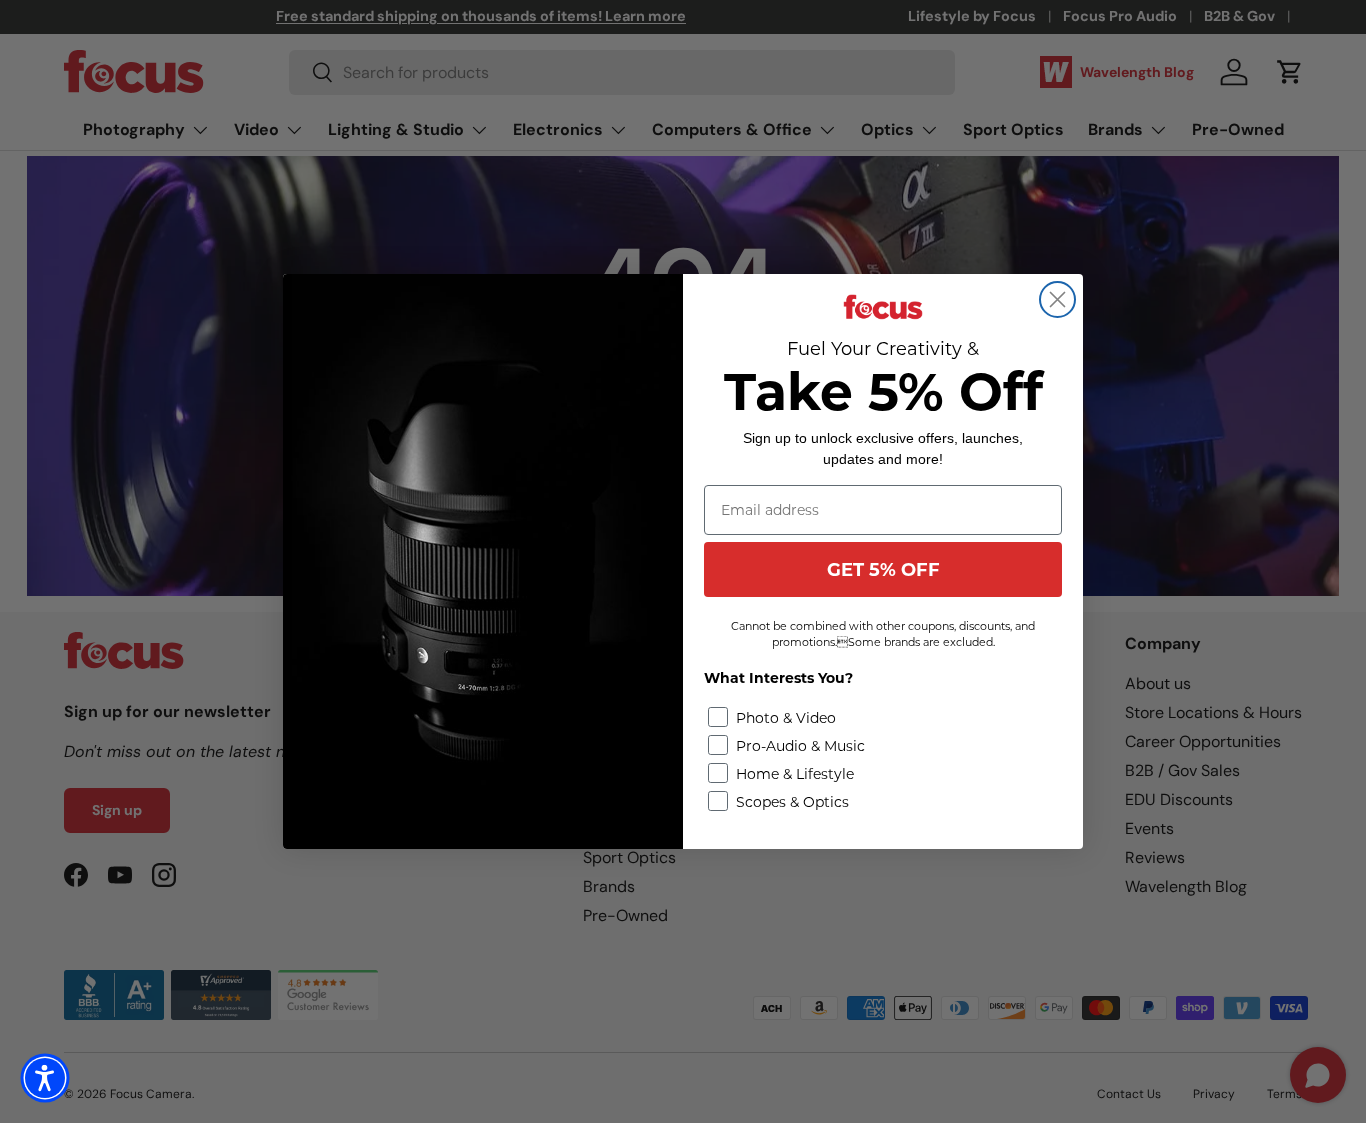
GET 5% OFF (883, 570)
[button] (45, 1078)
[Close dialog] (1057, 299)
